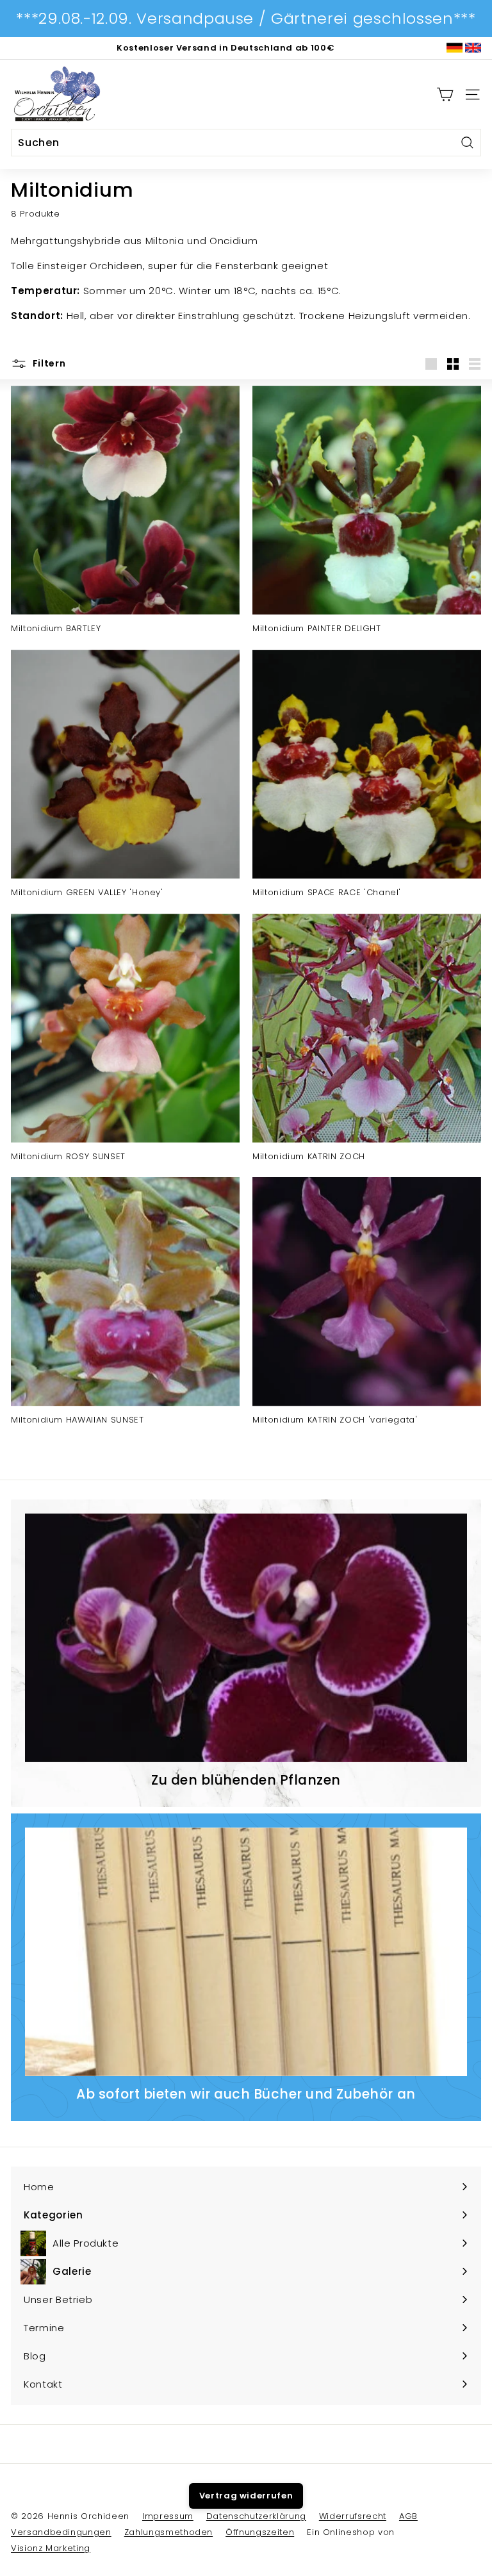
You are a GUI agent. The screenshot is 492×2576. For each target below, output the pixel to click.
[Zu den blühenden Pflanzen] (246, 1638)
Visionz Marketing (51, 2548)
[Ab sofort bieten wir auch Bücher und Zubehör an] (246, 1952)
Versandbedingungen (61, 2532)
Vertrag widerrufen (246, 2496)
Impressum (168, 2516)
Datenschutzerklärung (256, 2516)
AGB (408, 2516)
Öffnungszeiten (260, 2532)
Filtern (48, 363)
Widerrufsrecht (353, 2516)
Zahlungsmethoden (168, 2532)
